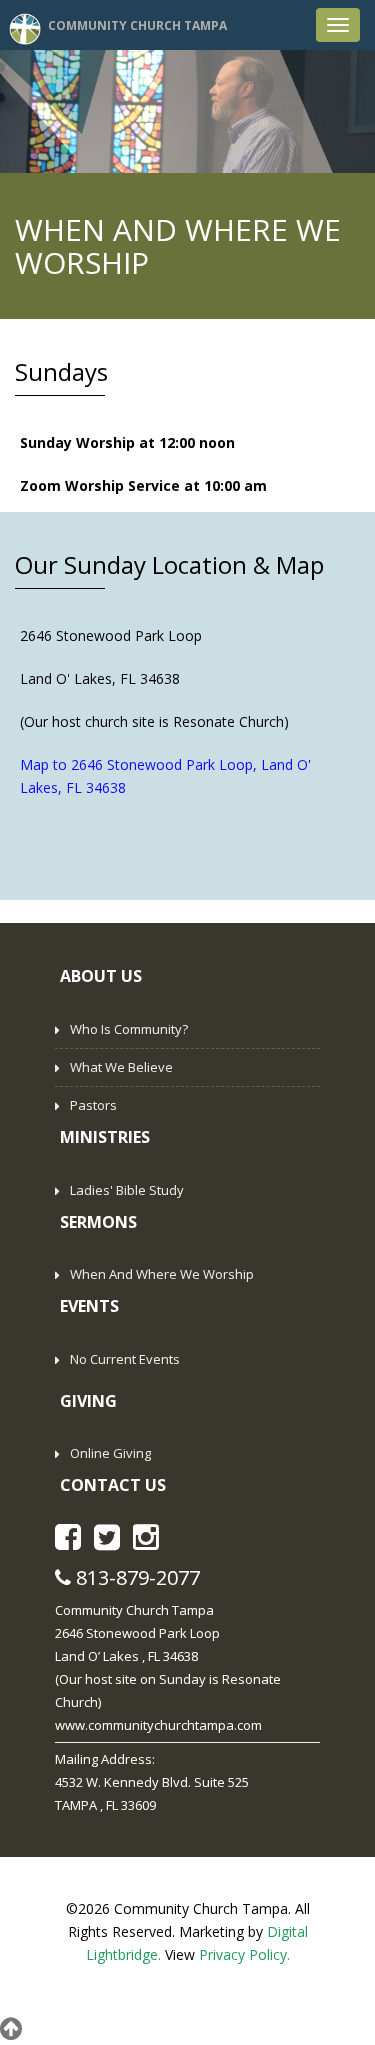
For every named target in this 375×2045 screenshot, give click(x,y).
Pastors (93, 1105)
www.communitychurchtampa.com (158, 1725)
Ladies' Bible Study (127, 1190)
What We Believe (121, 1067)
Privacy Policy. (244, 1954)
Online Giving (110, 1453)
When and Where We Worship (162, 1274)
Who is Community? (129, 1029)
